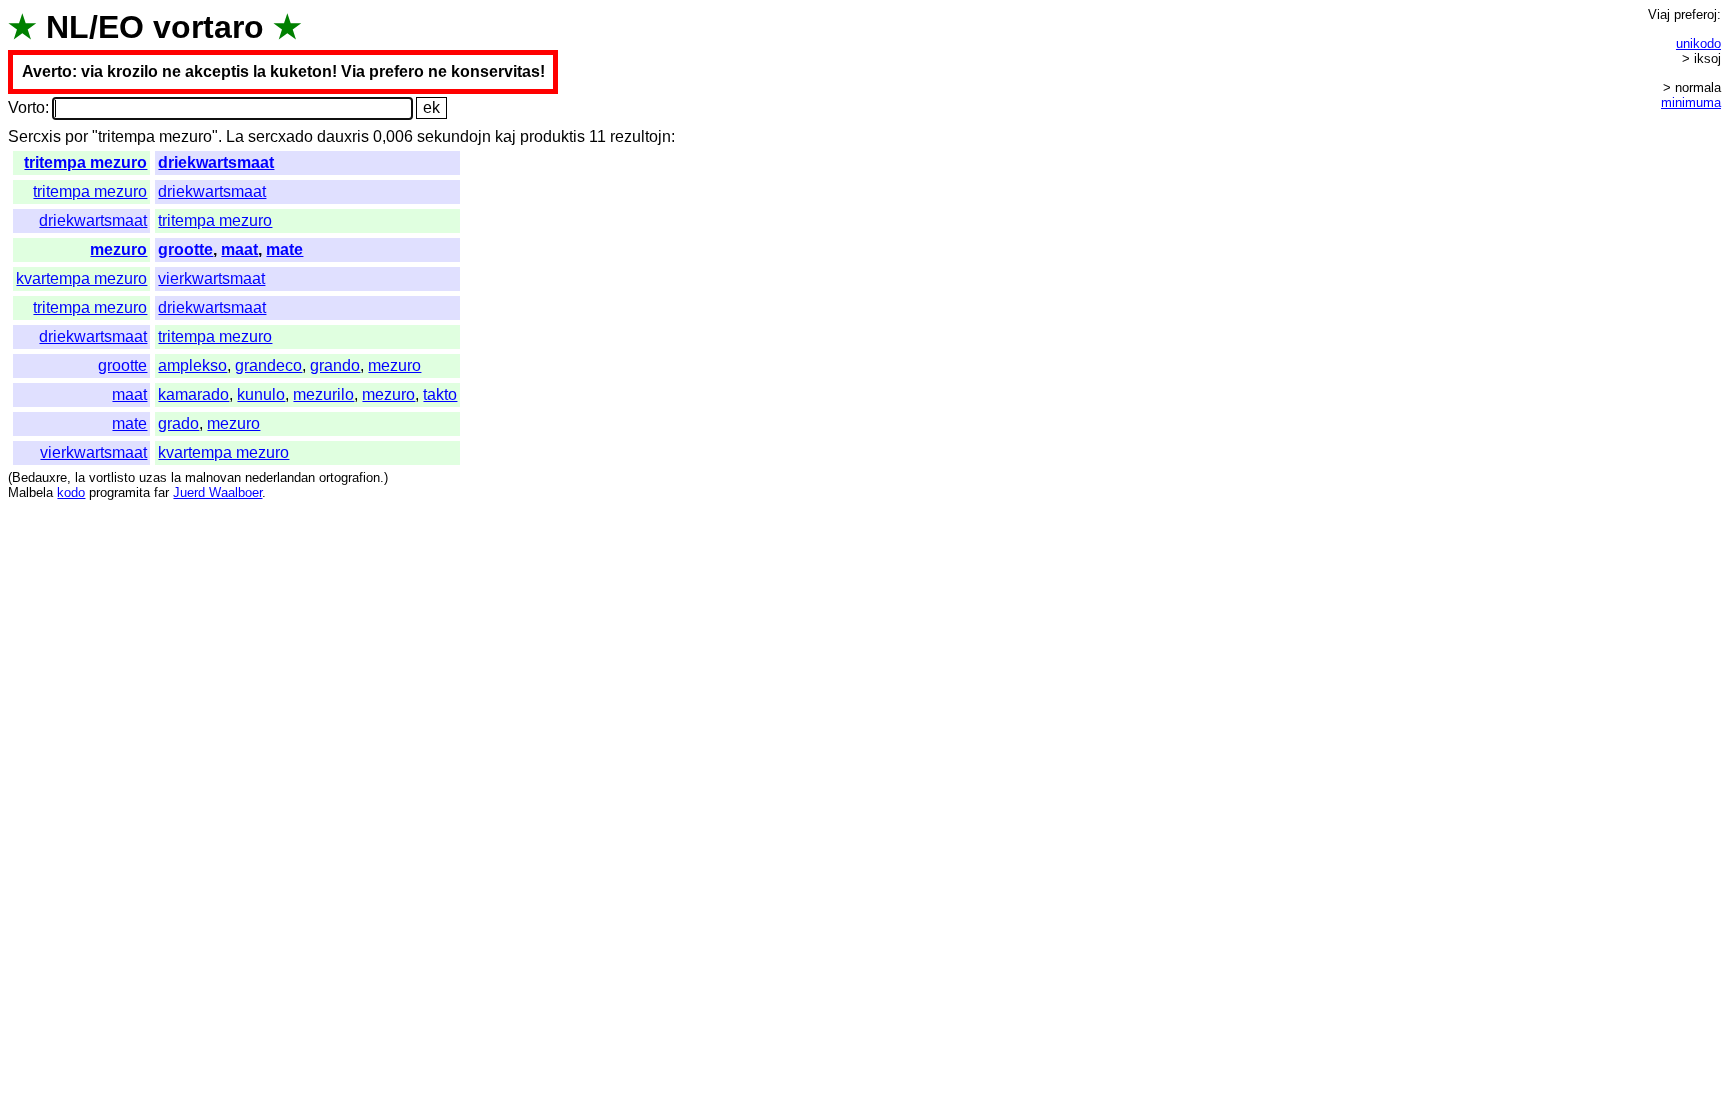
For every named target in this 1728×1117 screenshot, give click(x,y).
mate (284, 249)
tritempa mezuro (85, 162)
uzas (153, 477)
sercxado (280, 136)
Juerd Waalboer (217, 492)
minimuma (1691, 102)
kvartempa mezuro (81, 278)
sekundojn (454, 136)
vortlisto (112, 477)
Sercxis (34, 136)
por (76, 136)
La (235, 136)
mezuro (118, 249)
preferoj (1695, 14)
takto (440, 394)
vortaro (208, 27)
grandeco (268, 365)
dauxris (343, 136)
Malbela (30, 492)
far (161, 492)
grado (178, 423)
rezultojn (640, 136)
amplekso (192, 365)
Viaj (1659, 14)
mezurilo (323, 394)
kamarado (193, 394)
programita (119, 492)
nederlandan (280, 477)
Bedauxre (39, 477)
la (80, 477)
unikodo (1698, 43)
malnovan (213, 477)
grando (335, 365)
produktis (552, 136)
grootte (185, 249)
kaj (505, 136)
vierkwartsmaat (211, 278)
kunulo (261, 394)
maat (239, 249)
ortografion (349, 477)
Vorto (26, 107)
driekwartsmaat (216, 162)
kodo (71, 492)
